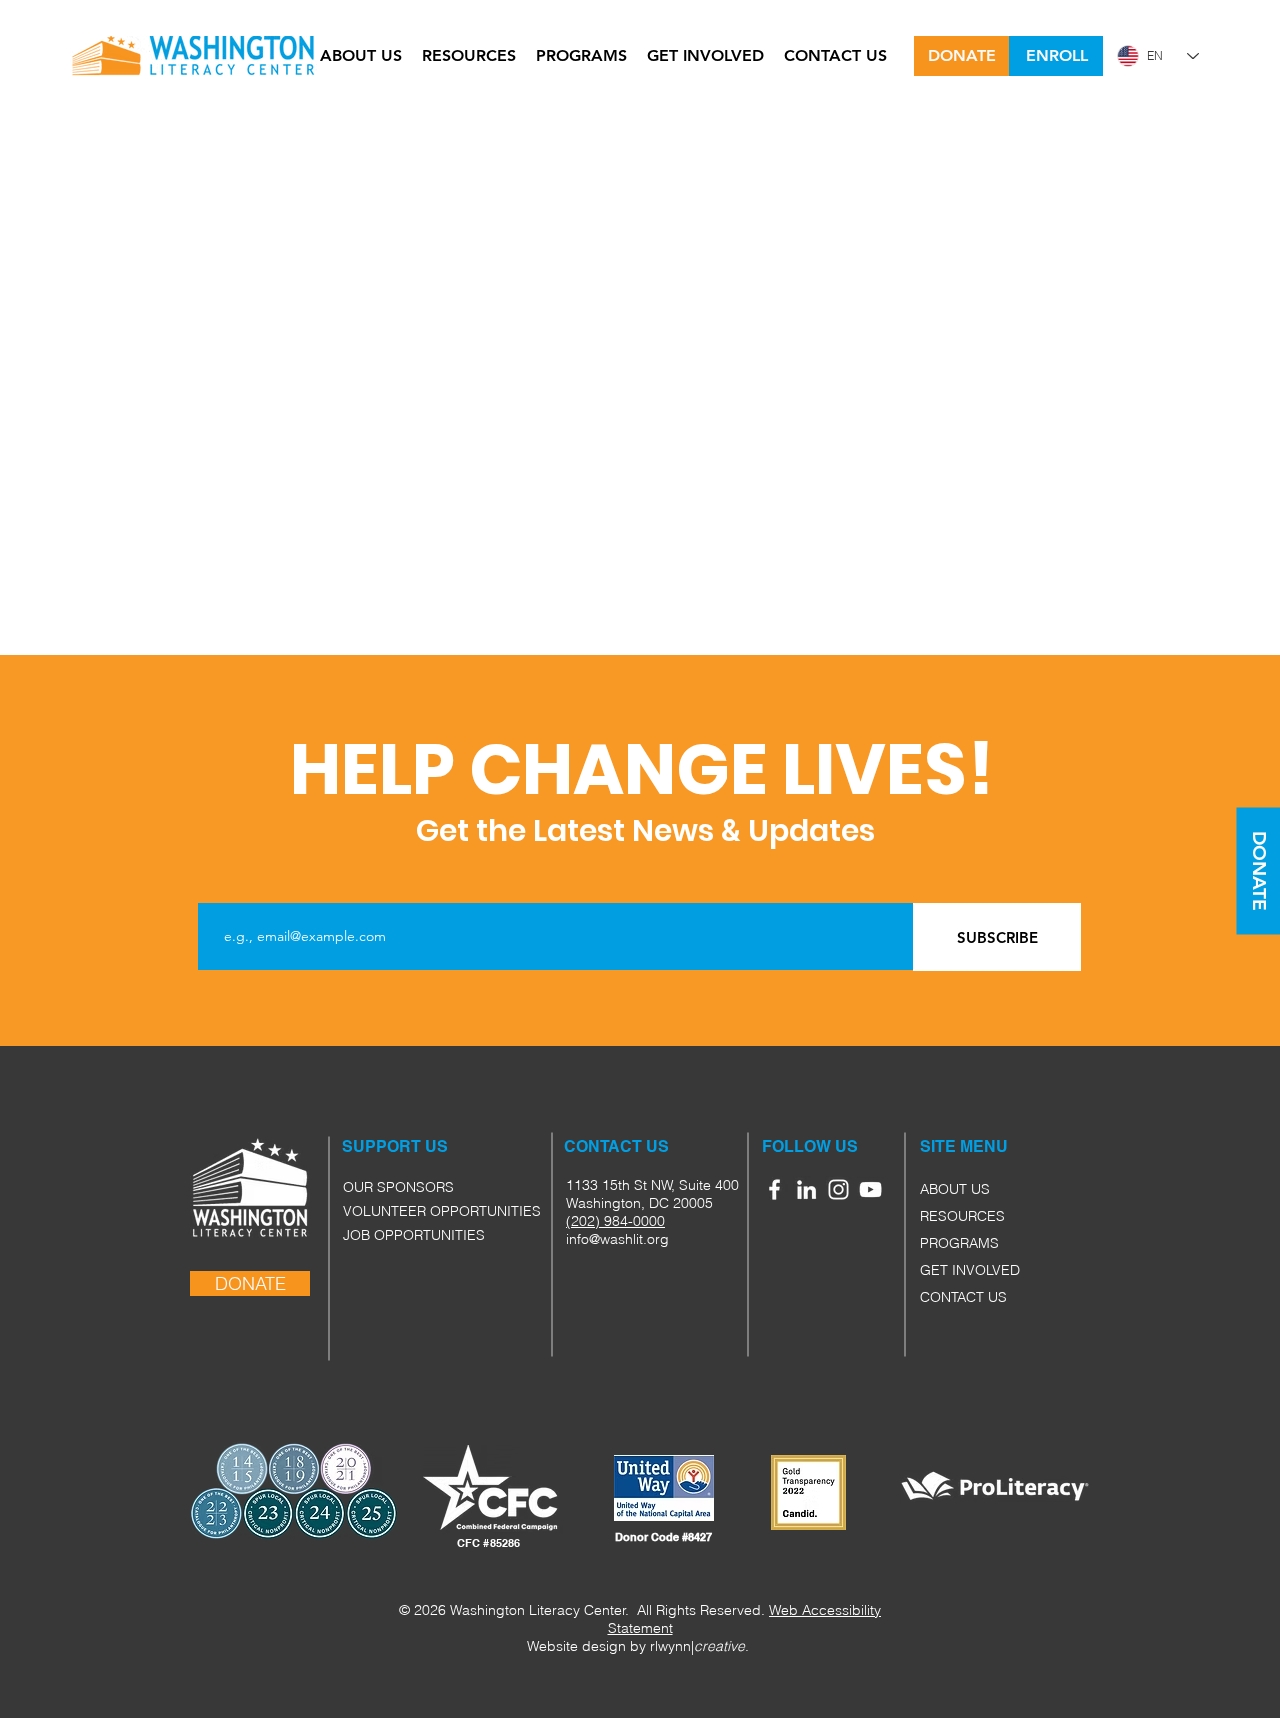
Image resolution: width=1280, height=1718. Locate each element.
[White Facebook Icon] (774, 1189)
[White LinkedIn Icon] (806, 1189)
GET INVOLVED (970, 1270)
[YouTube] (870, 1189)
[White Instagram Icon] (838, 1189)
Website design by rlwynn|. (638, 1646)
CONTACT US (963, 1297)
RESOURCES (962, 1216)
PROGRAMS (959, 1243)
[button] (942, 1147)
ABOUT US (955, 1189)
